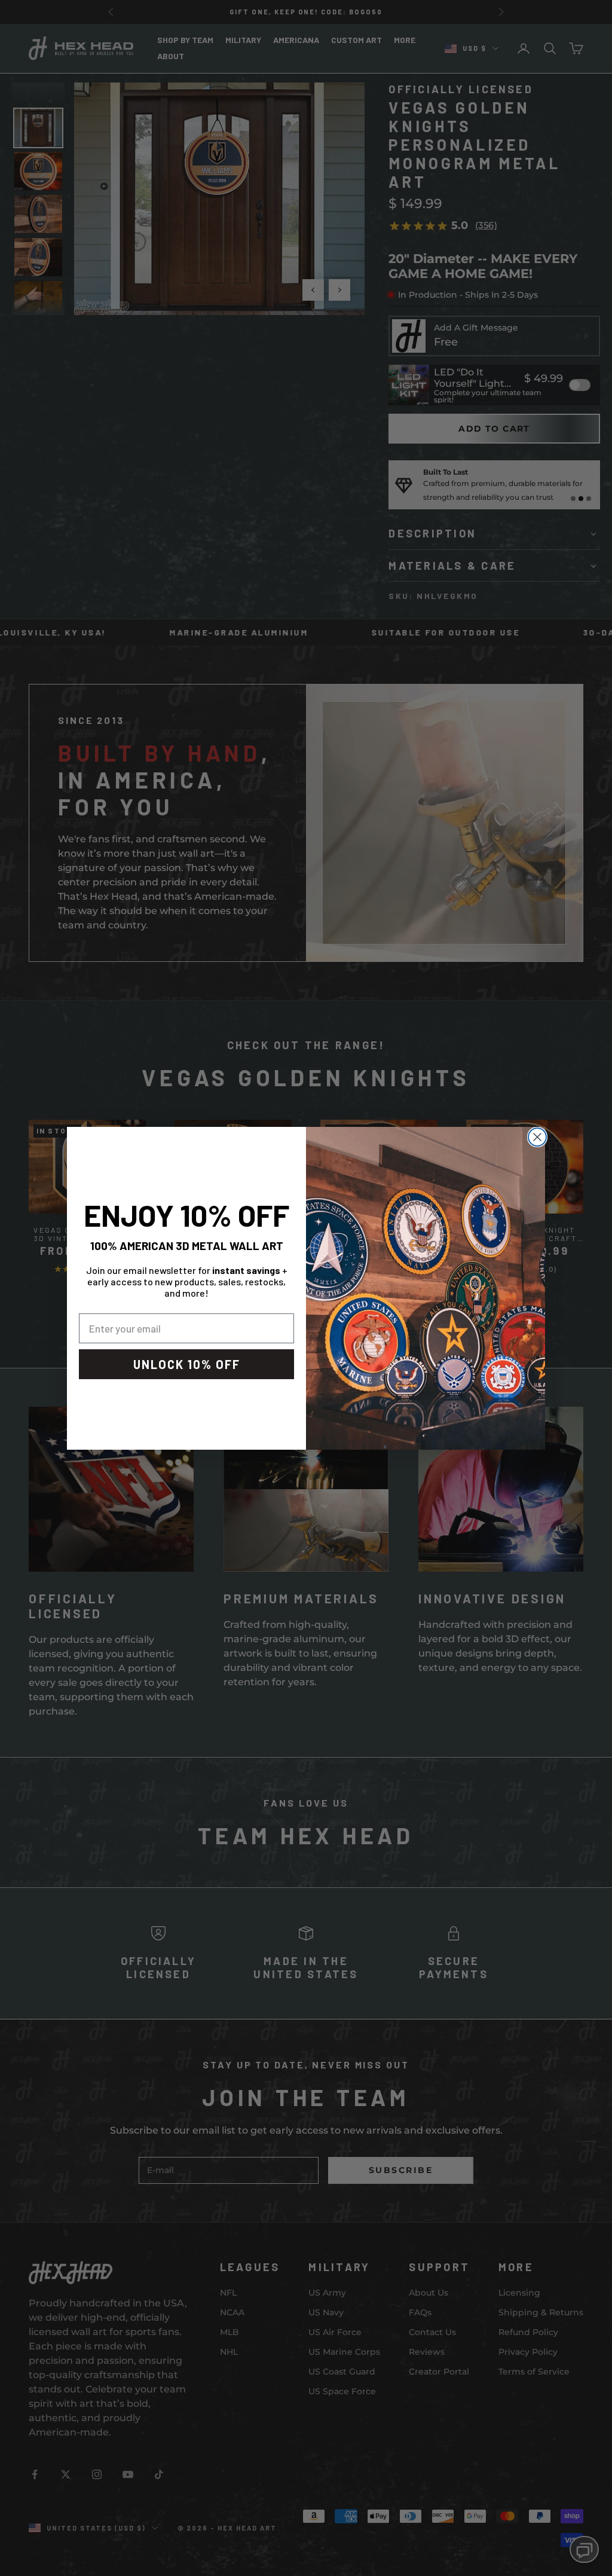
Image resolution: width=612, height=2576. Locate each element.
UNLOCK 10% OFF (187, 1364)
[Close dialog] (537, 1137)
